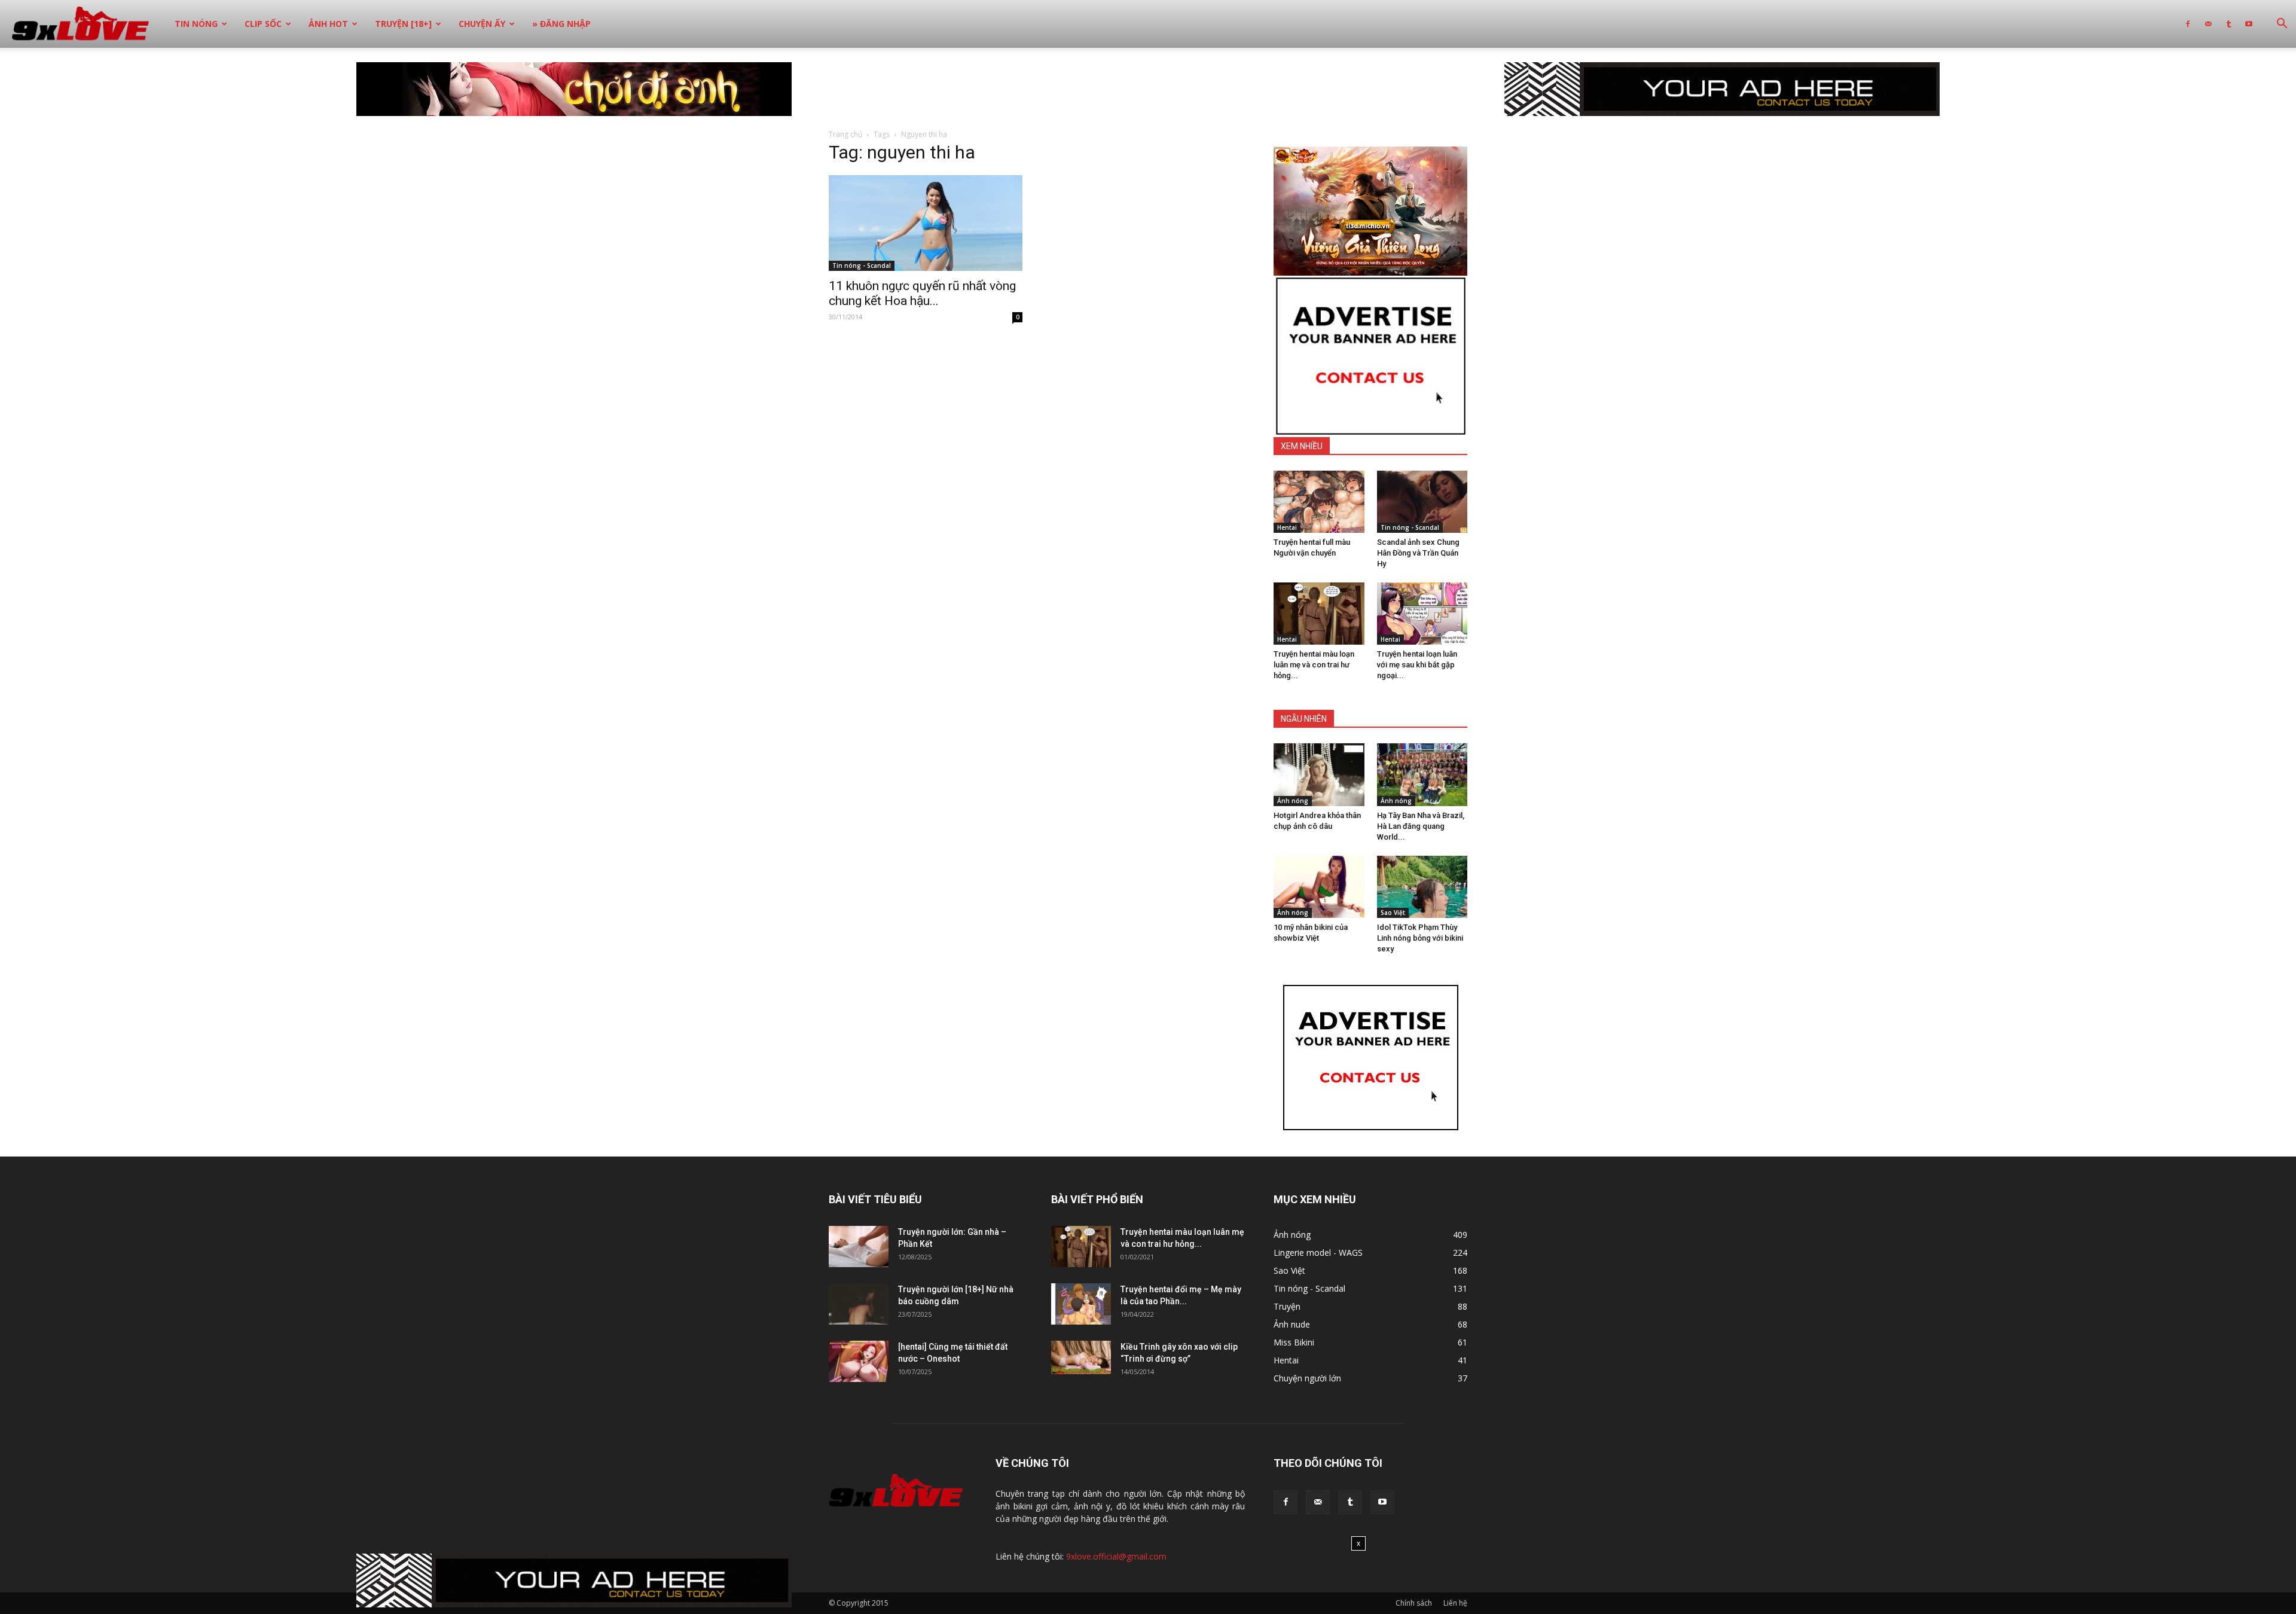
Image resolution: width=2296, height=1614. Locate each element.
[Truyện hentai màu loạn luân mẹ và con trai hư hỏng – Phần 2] (1319, 614)
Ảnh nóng (1293, 801)
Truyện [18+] (403, 24)
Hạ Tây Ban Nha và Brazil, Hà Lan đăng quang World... (1421, 826)
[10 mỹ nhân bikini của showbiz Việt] (1319, 887)
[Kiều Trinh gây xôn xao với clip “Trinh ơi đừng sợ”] (1081, 1357)
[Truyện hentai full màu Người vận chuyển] (1319, 502)
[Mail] (2208, 24)
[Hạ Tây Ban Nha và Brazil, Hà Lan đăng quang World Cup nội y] (1422, 774)
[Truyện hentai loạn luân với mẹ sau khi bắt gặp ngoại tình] (1422, 614)
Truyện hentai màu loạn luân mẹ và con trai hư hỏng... (1314, 665)
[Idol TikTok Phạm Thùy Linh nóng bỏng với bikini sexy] (1422, 887)
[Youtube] (2249, 24)
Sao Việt (1393, 913)
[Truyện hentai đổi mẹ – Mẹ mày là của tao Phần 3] (1081, 1304)
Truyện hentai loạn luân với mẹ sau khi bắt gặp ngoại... (1417, 665)
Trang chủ (845, 134)
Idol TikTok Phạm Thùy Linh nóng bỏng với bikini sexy (1420, 938)
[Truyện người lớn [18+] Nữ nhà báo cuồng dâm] (859, 1304)
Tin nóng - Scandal (862, 266)
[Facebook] (2188, 24)
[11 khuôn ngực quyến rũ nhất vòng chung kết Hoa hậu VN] (926, 223)
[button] (2282, 25)
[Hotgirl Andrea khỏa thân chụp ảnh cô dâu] (1319, 774)
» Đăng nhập (561, 24)
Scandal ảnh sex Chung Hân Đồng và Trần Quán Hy (1418, 553)
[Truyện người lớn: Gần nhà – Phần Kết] (859, 1247)
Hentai (1287, 527)
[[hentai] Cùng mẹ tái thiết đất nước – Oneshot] (859, 1361)
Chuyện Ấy (482, 24)
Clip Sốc (263, 24)
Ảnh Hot (328, 24)
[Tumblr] (2228, 24)
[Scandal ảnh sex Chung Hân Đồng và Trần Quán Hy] (1422, 502)
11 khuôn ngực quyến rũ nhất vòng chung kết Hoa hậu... (922, 293)
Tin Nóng (196, 24)
